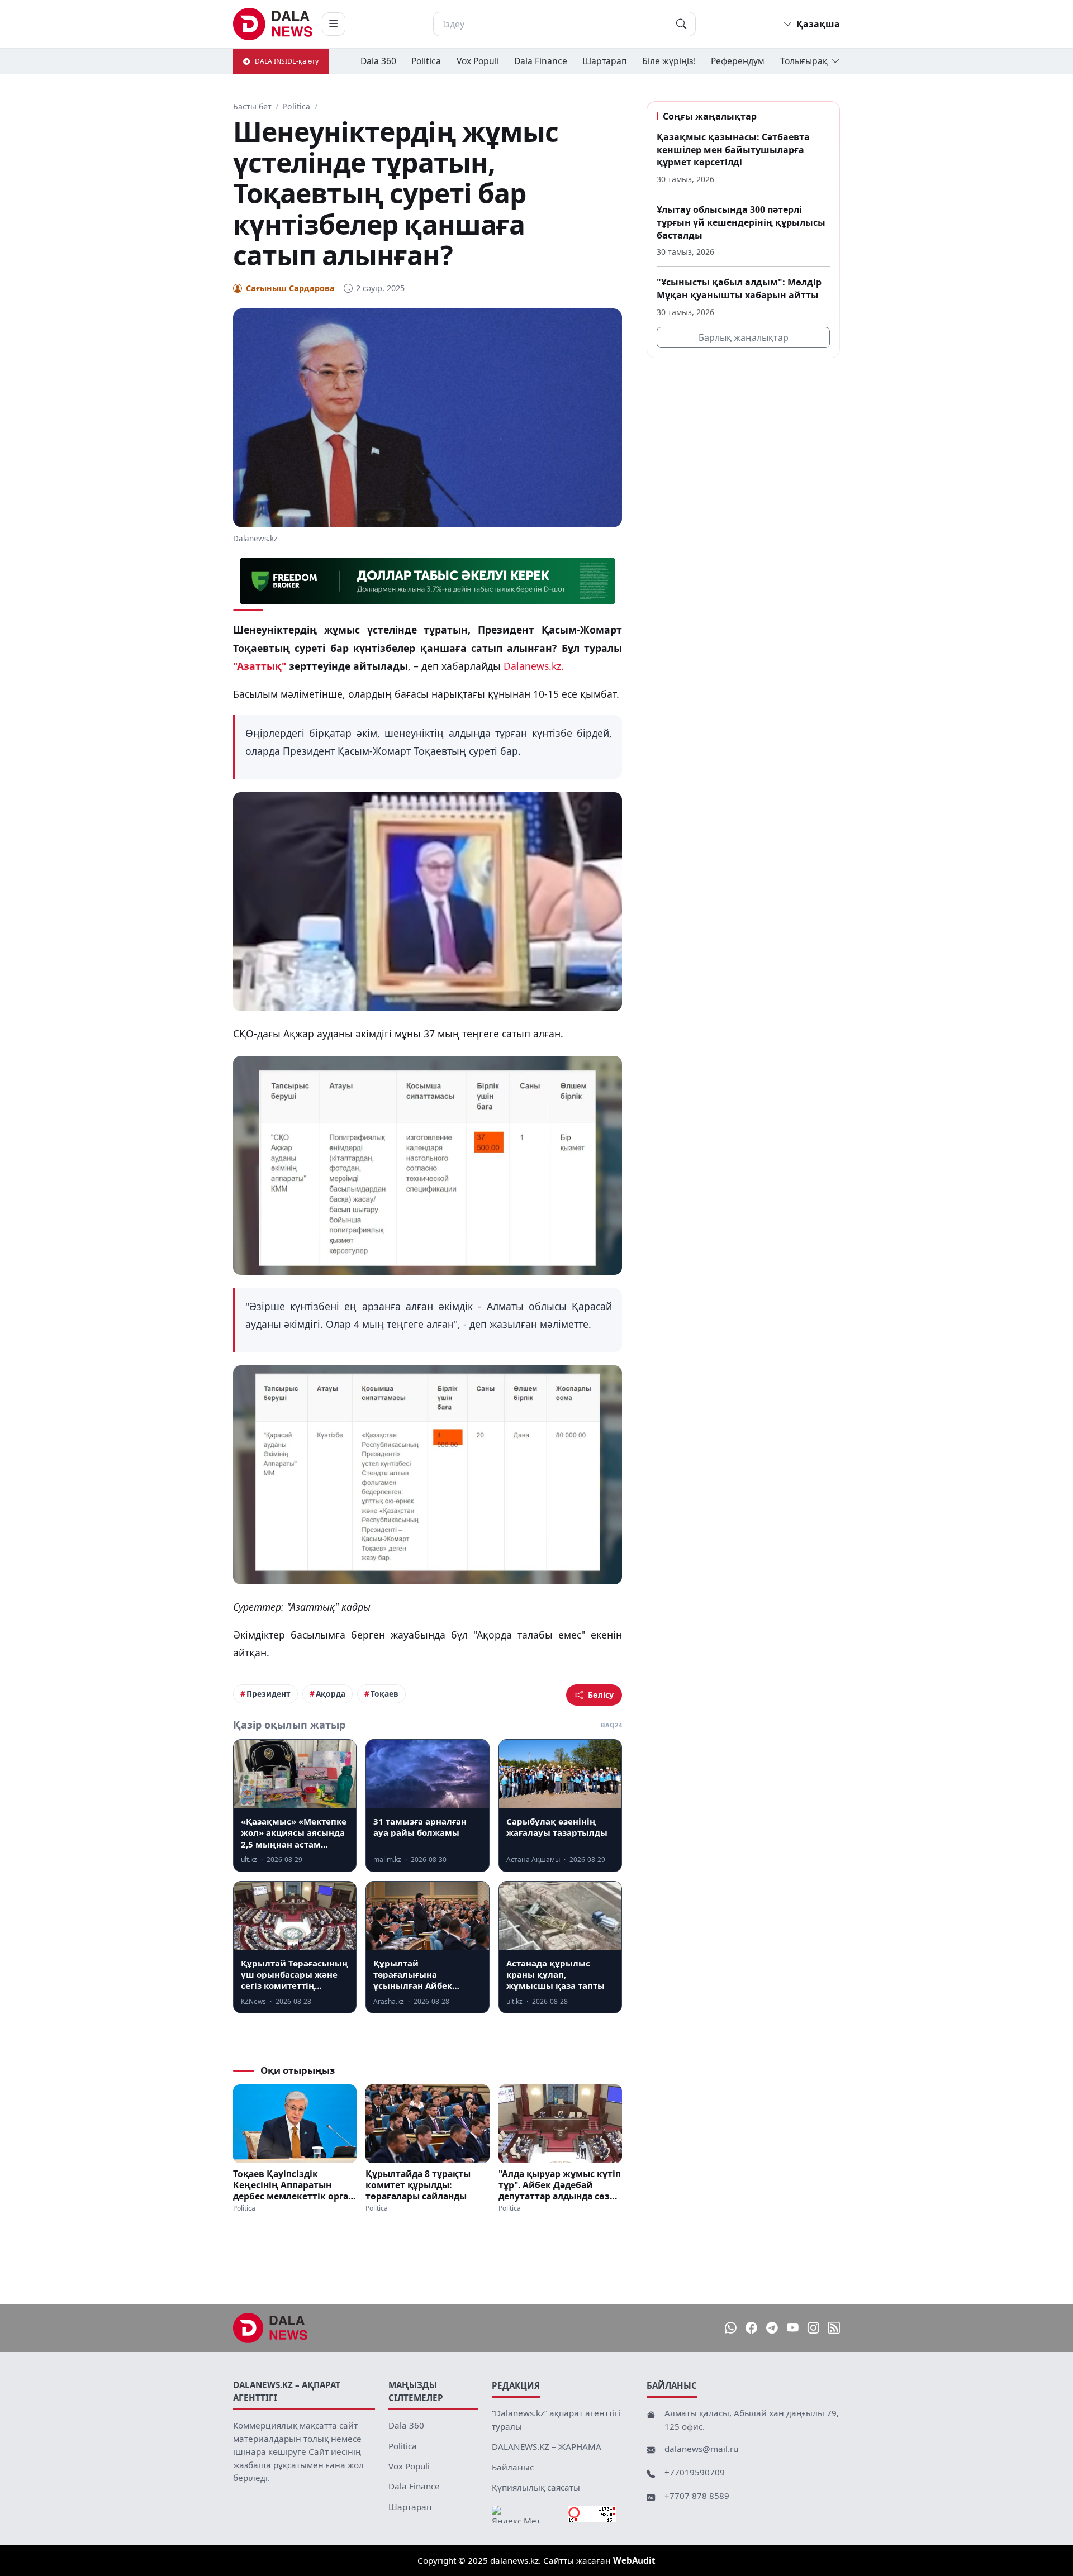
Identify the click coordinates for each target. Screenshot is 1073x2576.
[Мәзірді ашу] (334, 24)
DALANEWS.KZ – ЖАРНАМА (547, 2446)
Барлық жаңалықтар (744, 337)
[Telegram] (772, 2328)
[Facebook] (751, 2328)
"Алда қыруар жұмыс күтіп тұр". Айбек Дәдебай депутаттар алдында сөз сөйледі (560, 2185)
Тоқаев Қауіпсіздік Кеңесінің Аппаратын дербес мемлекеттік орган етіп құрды (293, 2185)
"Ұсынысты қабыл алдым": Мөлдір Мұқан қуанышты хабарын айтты (739, 289)
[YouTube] (793, 2328)
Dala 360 (378, 61)
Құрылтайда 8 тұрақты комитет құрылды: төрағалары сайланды (418, 2185)
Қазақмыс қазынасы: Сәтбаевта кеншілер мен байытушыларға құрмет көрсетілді (733, 149)
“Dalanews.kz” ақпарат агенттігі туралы (556, 2420)
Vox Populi (478, 61)
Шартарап (605, 61)
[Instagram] (813, 2328)
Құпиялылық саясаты (536, 2487)
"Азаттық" (260, 666)
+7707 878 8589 (697, 2496)
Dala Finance (541, 61)
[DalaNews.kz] (270, 2328)
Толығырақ (804, 61)
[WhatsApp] (731, 2328)
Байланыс (513, 2467)
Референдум (738, 61)
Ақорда (331, 1694)
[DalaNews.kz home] (273, 24)
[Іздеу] (681, 24)
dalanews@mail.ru (701, 2449)
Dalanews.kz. (534, 666)
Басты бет (252, 106)
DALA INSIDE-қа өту (287, 61)
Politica (426, 61)
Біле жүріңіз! (669, 61)
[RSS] (834, 2328)
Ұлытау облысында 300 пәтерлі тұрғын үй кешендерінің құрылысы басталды (741, 222)
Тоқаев (384, 1694)
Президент (269, 1694)
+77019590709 (695, 2472)
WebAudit (634, 2560)
